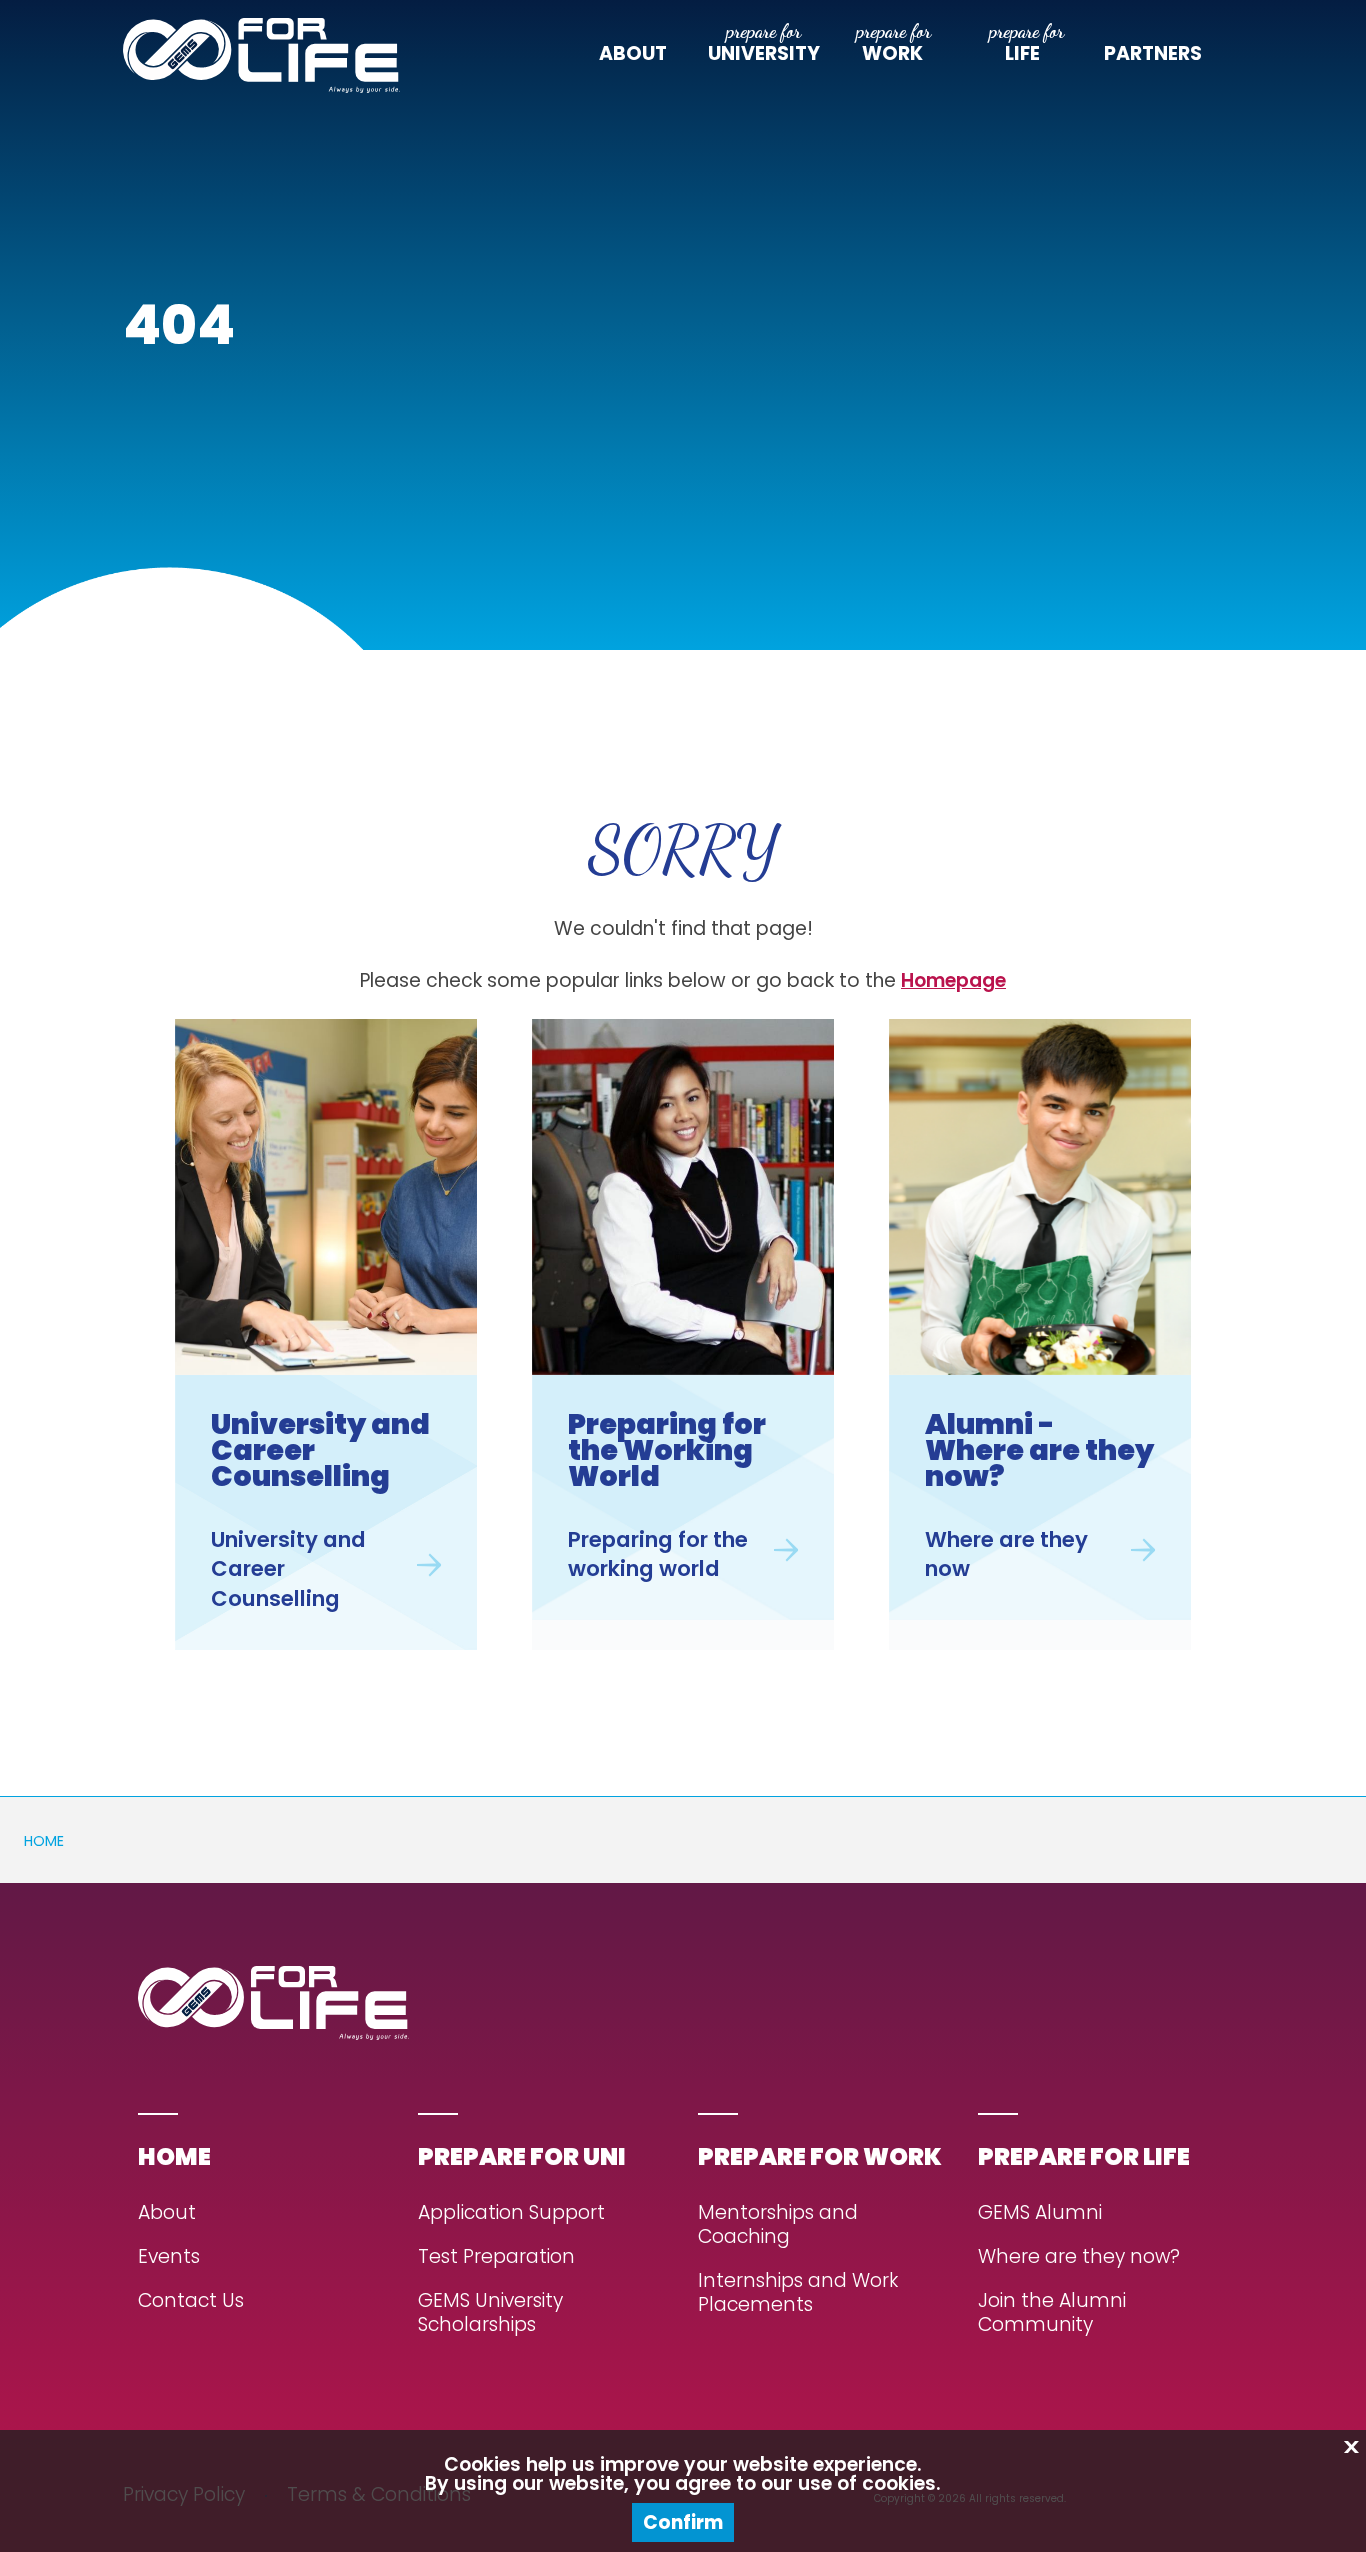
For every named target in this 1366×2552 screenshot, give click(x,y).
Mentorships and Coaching (778, 2225)
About (633, 54)
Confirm (683, 2522)
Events (169, 2257)
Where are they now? (1079, 2257)
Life (1022, 54)
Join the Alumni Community (1052, 2313)
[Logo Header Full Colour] (261, 55)
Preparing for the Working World (667, 1450)
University (764, 54)
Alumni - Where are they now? (1039, 1450)
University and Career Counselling (320, 1450)
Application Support (511, 2213)
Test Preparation (496, 2257)
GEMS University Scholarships (490, 2313)
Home (44, 1841)
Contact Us (191, 2301)
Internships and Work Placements (798, 2293)
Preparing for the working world (658, 1554)
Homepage (953, 980)
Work (892, 54)
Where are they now (1006, 1554)
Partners (1153, 54)
